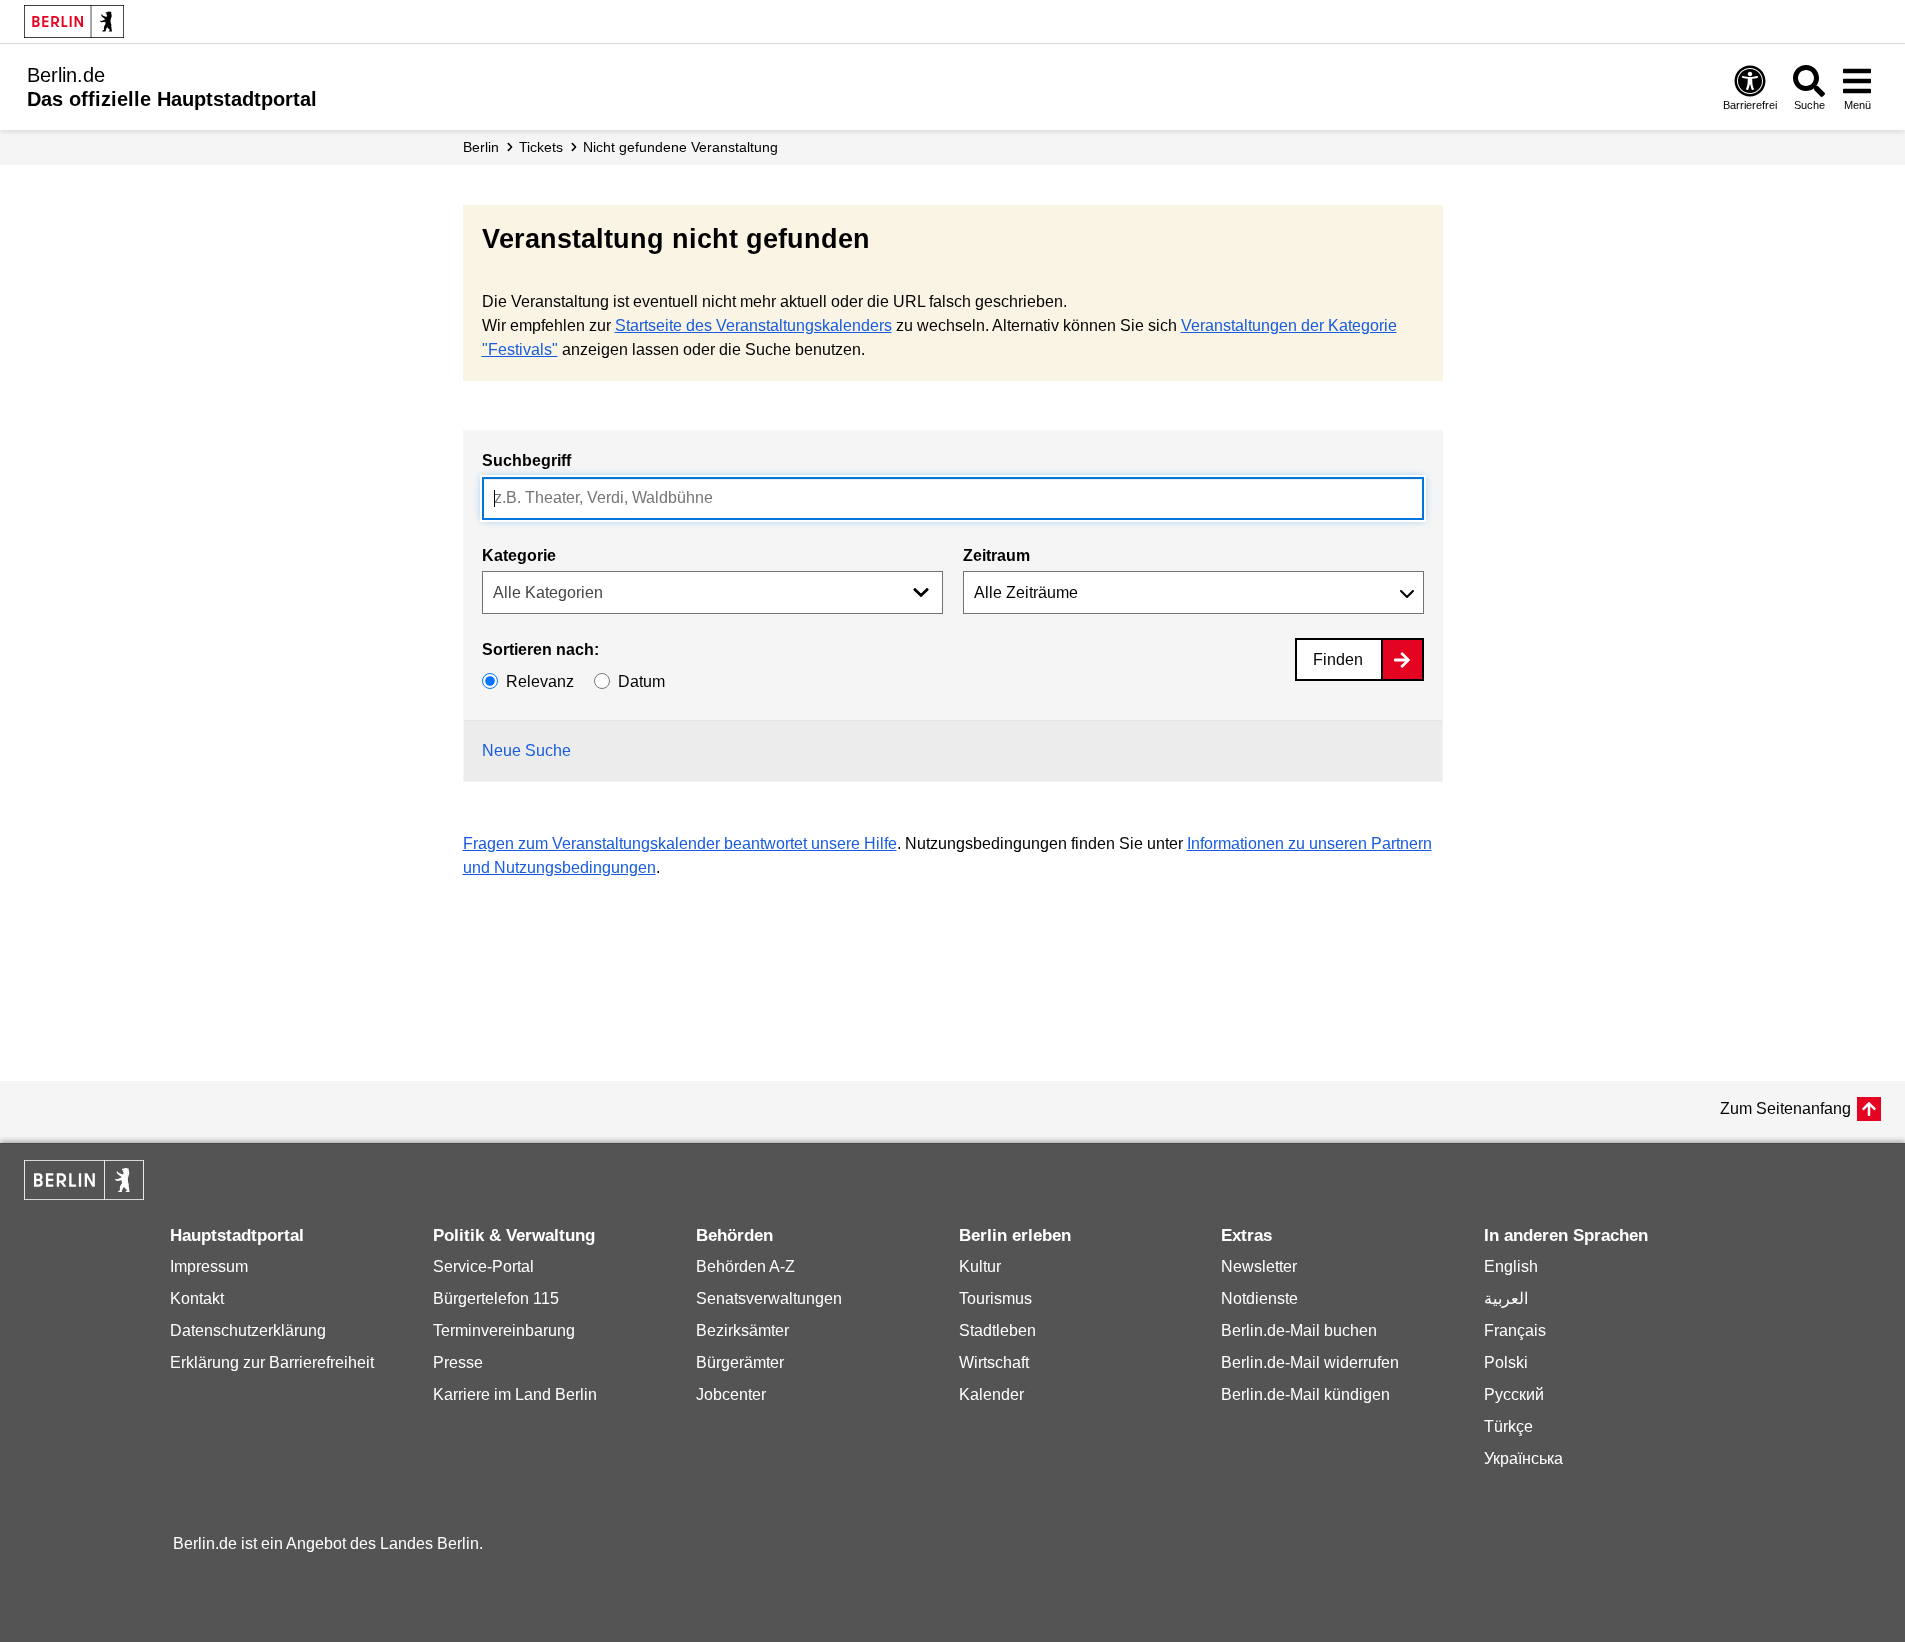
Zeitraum (996, 555)
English (1511, 1266)
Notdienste (1259, 1298)
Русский (1514, 1394)
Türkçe (1508, 1426)
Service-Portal (483, 1266)
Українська (1523, 1458)
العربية (1506, 1298)
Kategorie (519, 555)
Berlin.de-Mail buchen (1299, 1330)
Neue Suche (526, 750)
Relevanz (540, 681)
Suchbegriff (526, 460)
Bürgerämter (740, 1362)
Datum (641, 681)
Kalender (991, 1394)
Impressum (209, 1266)
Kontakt (197, 1298)
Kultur (980, 1266)
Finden (1338, 659)
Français (1515, 1330)
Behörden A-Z (745, 1266)
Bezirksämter (742, 1330)
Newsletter (1259, 1266)
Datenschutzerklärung (248, 1330)
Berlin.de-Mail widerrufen (1310, 1362)
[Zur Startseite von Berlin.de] (84, 1194)
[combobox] (953, 498)
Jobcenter (731, 1394)
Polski (1506, 1362)
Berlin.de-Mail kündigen (1305, 1394)
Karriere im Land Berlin (515, 1394)
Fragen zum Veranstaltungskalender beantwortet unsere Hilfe (680, 843)
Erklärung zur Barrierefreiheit (272, 1362)
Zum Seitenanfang (1785, 1108)
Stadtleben (997, 1330)
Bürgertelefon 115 (496, 1298)
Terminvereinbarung (504, 1330)
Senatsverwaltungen (769, 1298)
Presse (458, 1362)
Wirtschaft (994, 1362)
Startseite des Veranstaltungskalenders (753, 325)
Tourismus (995, 1298)
